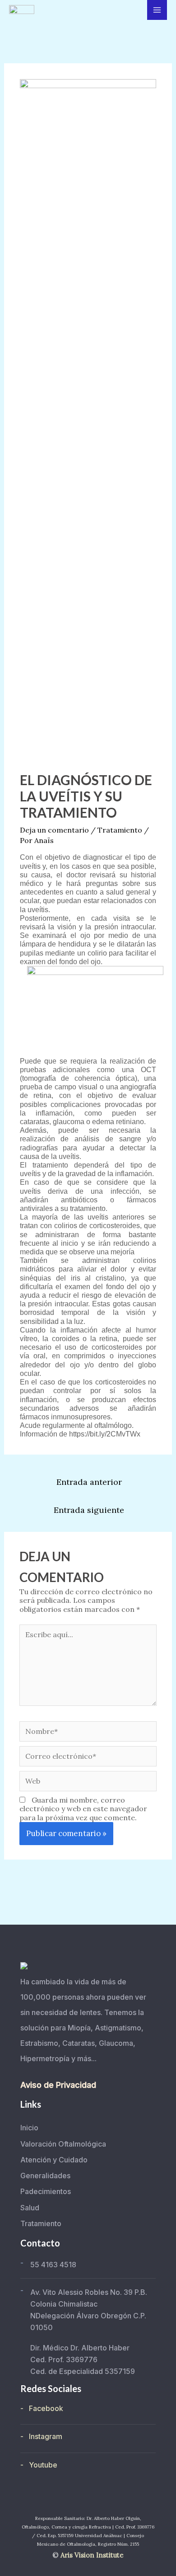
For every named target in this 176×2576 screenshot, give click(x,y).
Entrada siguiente (89, 1510)
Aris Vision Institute (92, 2555)
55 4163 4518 (53, 2265)
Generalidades (45, 2176)
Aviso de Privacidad (58, 2085)
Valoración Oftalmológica (63, 2144)
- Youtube (39, 2465)
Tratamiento (120, 830)
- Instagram (41, 2436)
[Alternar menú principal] (157, 10)
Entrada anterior (89, 1482)
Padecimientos (46, 2191)
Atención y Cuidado (54, 2160)
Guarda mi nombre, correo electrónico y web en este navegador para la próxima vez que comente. (83, 1808)
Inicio (29, 2128)
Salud (30, 2208)
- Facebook (42, 2408)
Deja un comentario (54, 830)
